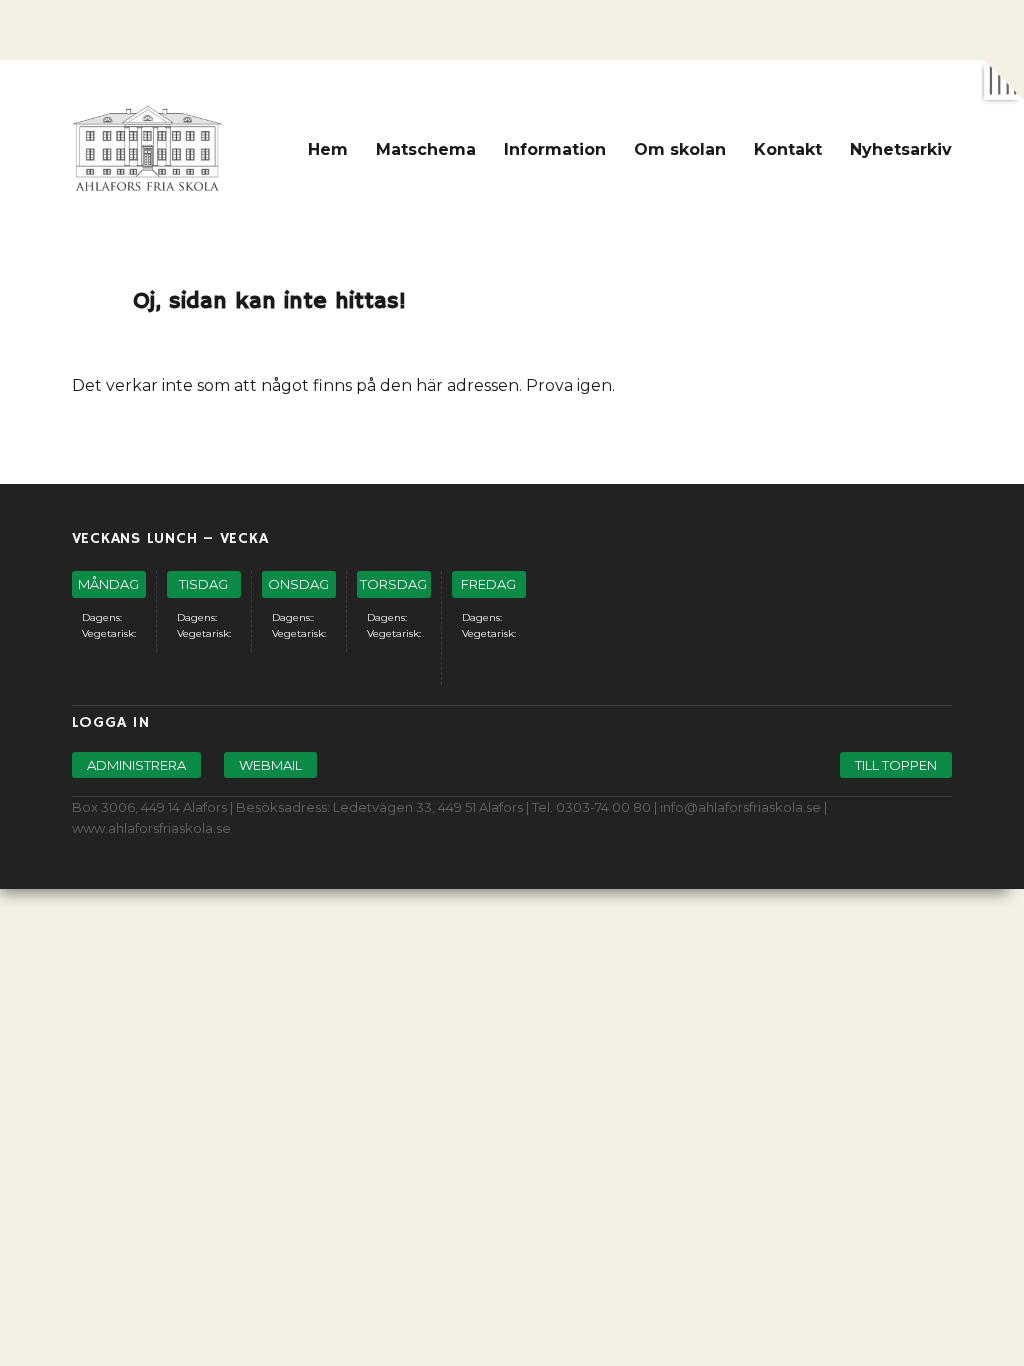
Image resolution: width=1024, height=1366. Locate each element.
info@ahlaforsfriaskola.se (740, 807)
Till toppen (896, 765)
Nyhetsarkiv (901, 149)
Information (555, 149)
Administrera (136, 765)
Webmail (270, 765)
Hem (328, 149)
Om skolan (680, 149)
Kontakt (788, 149)
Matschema (426, 149)
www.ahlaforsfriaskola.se (151, 828)
